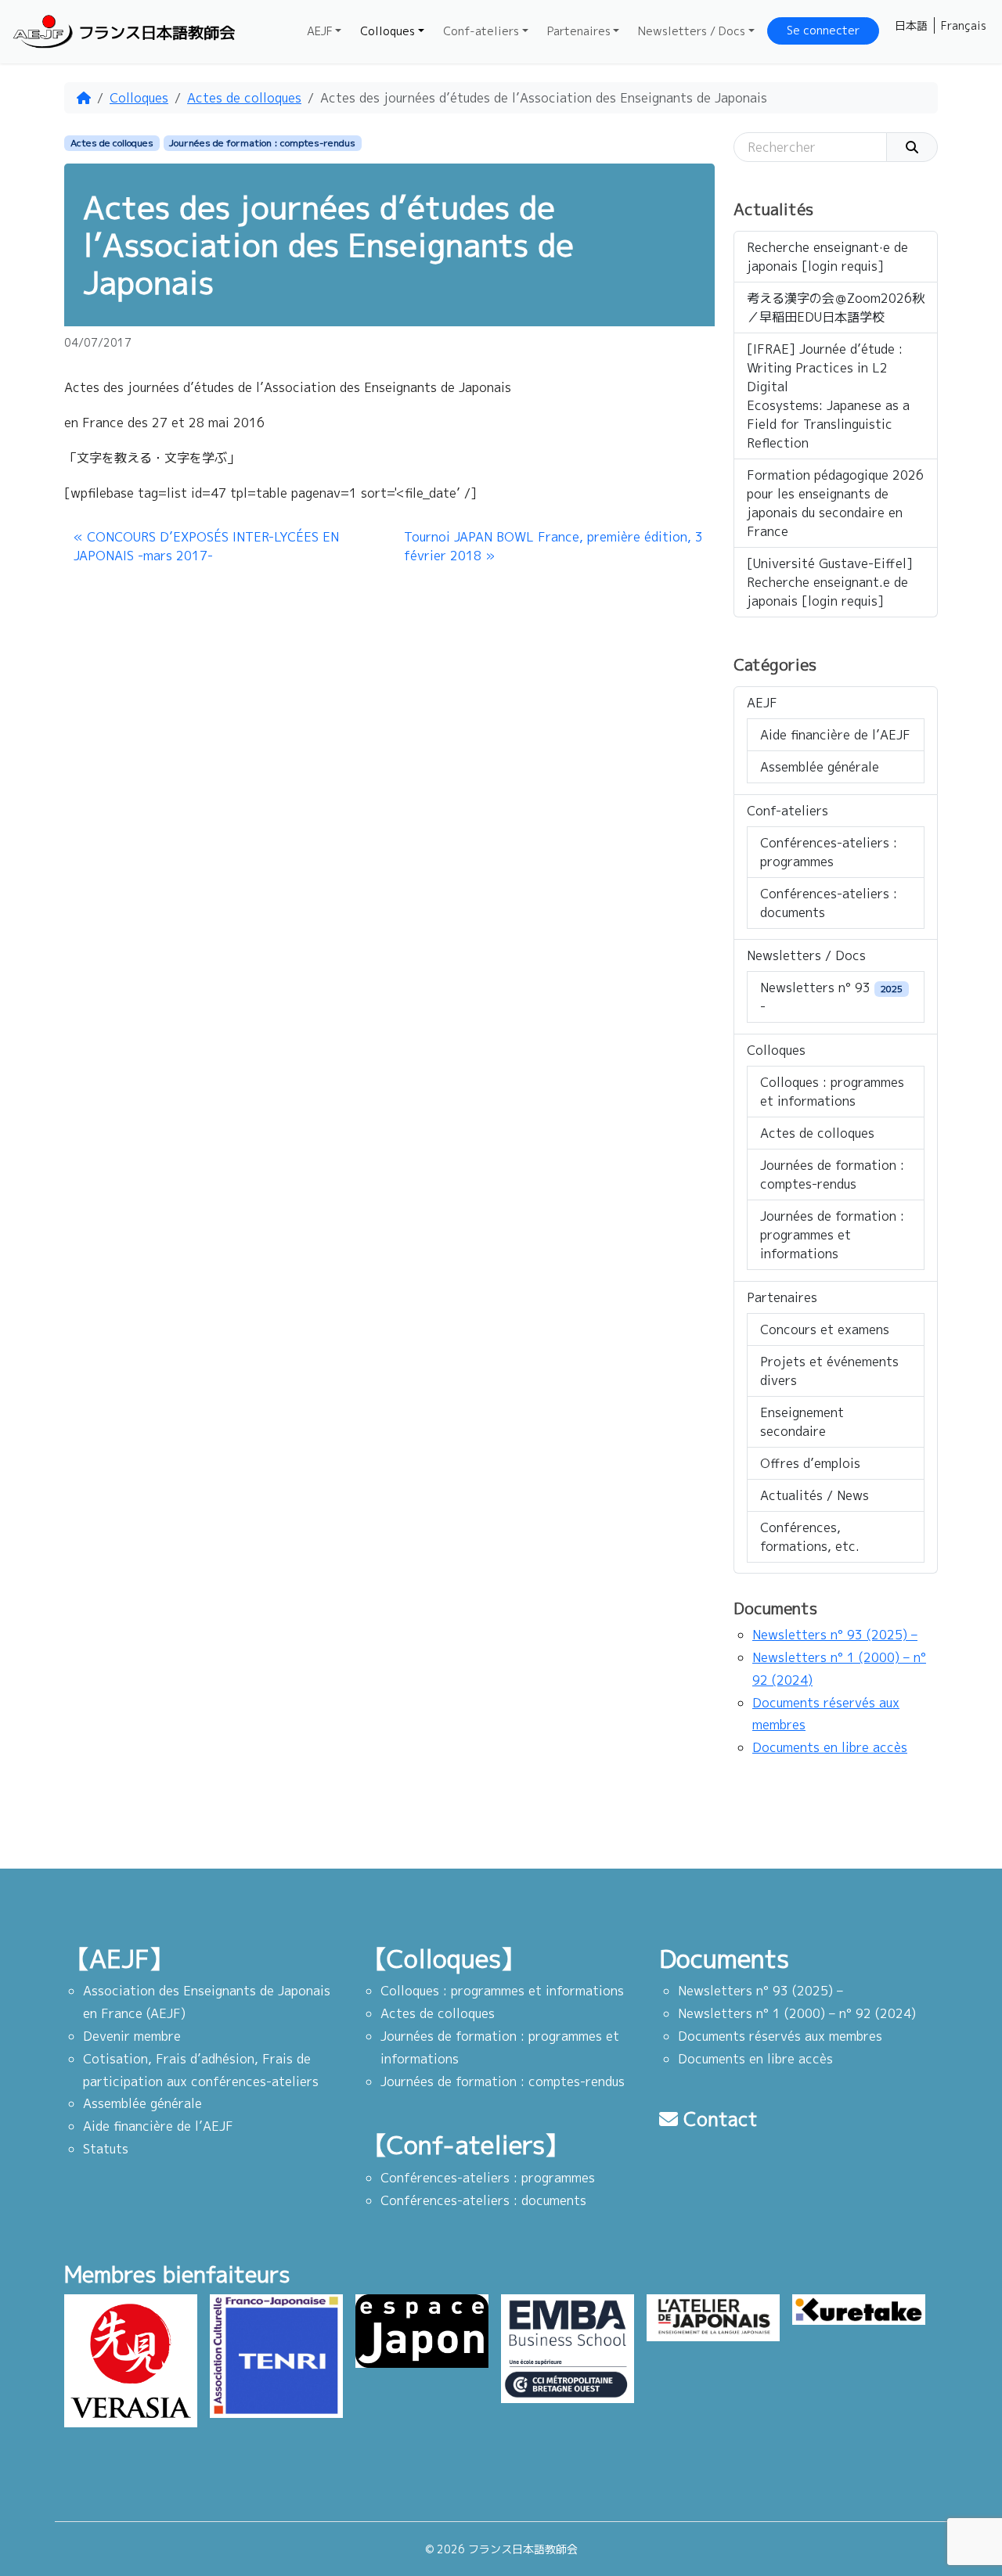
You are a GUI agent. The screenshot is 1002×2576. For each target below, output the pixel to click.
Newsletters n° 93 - (831, 997)
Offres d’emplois (810, 1463)
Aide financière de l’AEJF (835, 735)
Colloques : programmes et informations (832, 1092)
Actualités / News (815, 1495)
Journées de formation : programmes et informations (832, 1235)
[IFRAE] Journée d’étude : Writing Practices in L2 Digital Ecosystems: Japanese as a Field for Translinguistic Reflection (828, 396)
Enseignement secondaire (802, 1422)
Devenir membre (132, 2036)
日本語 (911, 25)
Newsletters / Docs (692, 31)
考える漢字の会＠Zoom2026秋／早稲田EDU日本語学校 (836, 308)
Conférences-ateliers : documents (829, 903)
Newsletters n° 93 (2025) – (835, 1635)
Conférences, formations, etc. (810, 1537)
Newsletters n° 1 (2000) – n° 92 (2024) (797, 2013)
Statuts (106, 2149)
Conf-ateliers (481, 31)
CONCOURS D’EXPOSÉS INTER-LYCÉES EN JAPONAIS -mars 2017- (206, 546)
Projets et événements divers (829, 1371)
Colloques (387, 31)
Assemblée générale (820, 767)
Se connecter (823, 31)
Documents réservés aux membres (780, 2036)
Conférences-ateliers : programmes (829, 852)
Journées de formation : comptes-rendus (262, 143)
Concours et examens (825, 1329)
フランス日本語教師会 (157, 32)
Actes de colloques (244, 98)
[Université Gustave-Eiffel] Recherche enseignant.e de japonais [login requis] (830, 582)
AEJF (320, 31)
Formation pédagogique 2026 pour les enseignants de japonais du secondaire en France (835, 503)
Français (964, 25)
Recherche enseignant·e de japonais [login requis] (827, 257)
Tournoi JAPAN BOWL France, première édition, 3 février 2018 (553, 546)
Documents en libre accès (830, 1747)
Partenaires (579, 31)
